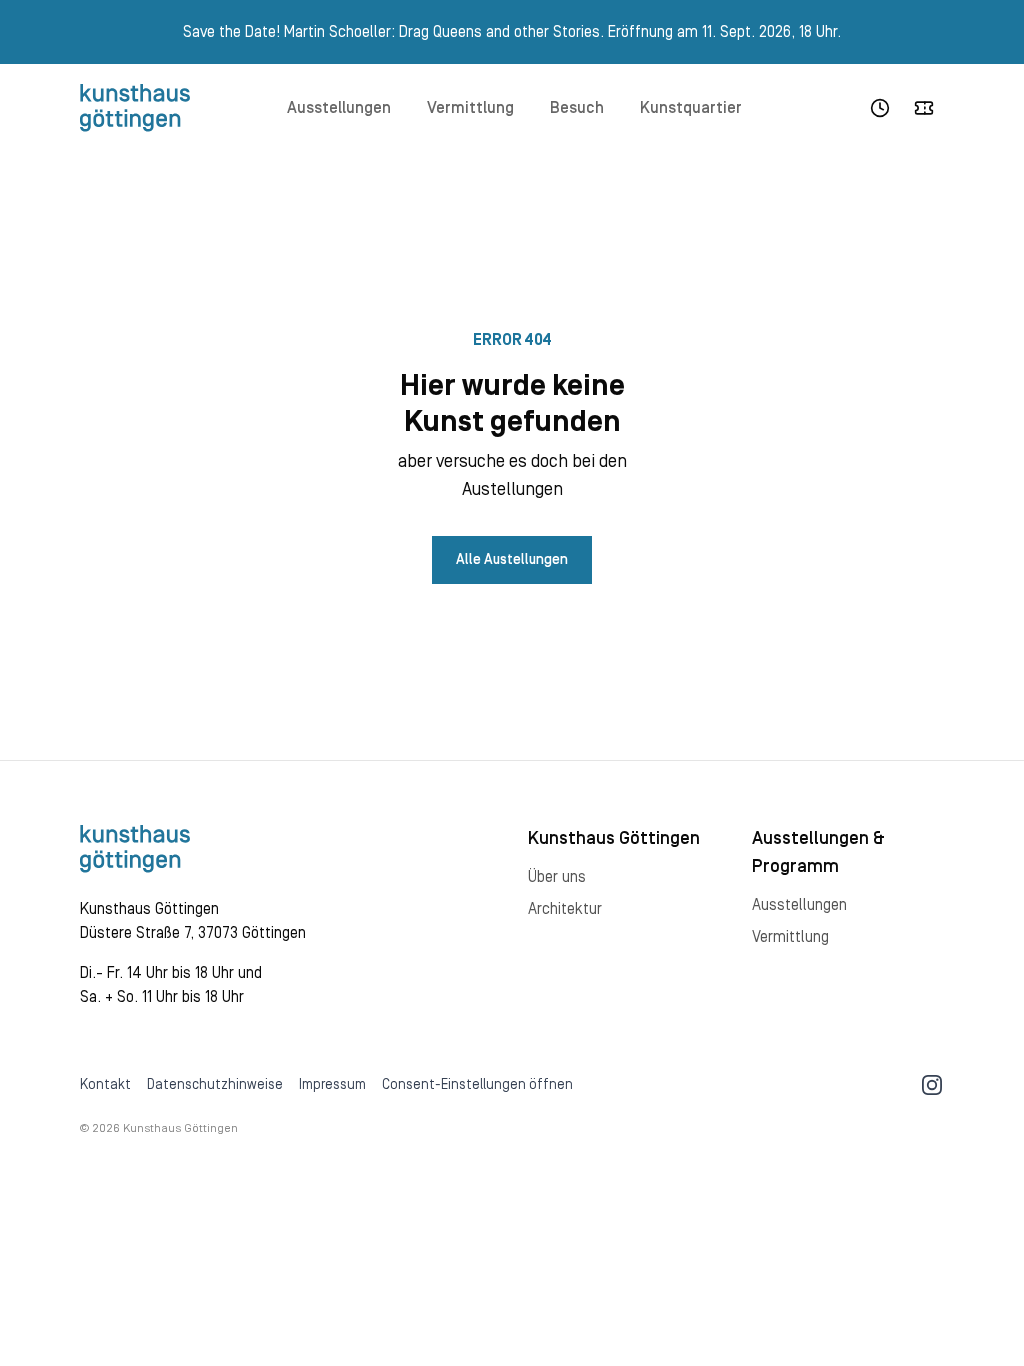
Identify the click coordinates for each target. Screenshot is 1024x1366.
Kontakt (105, 1085)
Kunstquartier (691, 108)
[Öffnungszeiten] (880, 108)
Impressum (332, 1085)
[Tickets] (924, 108)
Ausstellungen (339, 108)
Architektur (565, 909)
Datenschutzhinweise (215, 1085)
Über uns (557, 877)
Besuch (577, 108)
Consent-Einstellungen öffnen (477, 1085)
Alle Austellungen (512, 560)
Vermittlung (470, 108)
